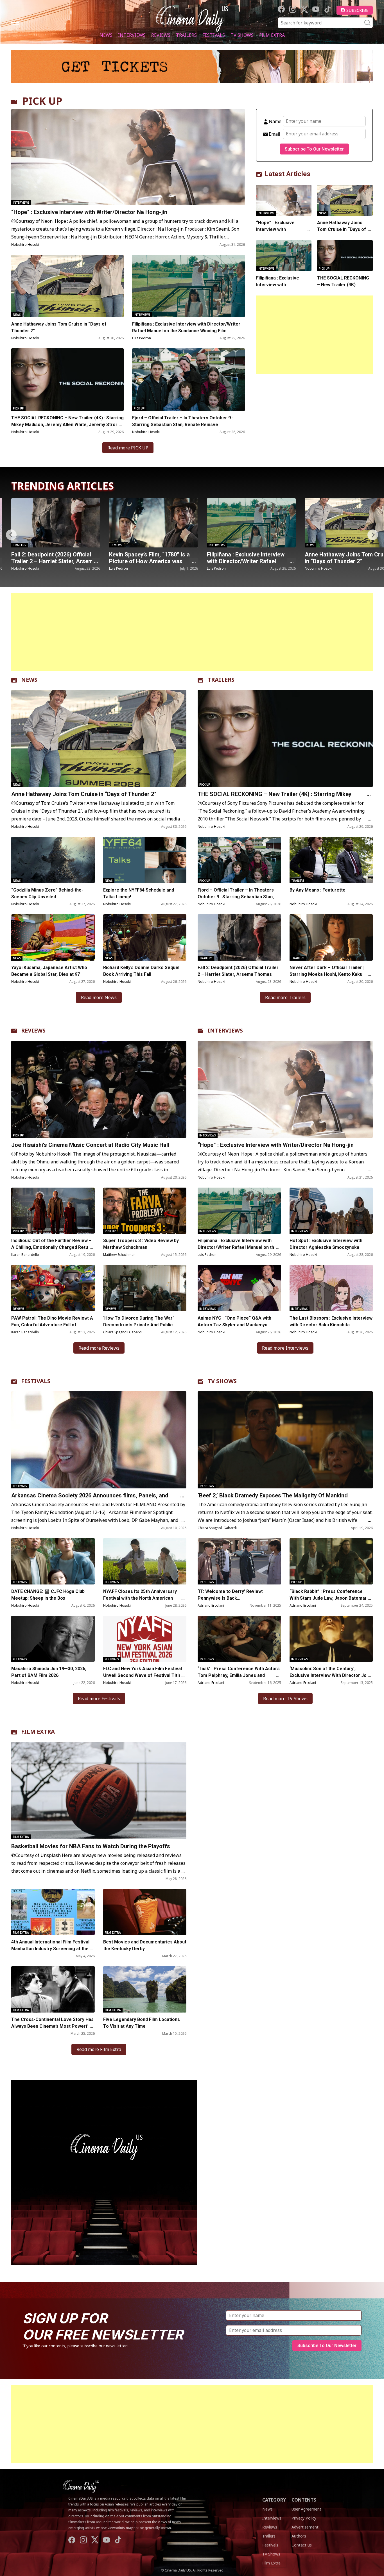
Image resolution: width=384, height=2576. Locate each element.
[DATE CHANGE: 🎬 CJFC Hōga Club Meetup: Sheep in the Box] (53, 1561)
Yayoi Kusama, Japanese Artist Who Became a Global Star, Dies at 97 (49, 971)
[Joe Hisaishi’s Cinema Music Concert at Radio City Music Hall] (99, 1089)
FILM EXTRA (38, 1732)
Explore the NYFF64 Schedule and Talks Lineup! (139, 893)
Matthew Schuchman (119, 1255)
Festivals (214, 35)
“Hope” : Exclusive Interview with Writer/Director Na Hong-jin (90, 212)
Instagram (293, 9)
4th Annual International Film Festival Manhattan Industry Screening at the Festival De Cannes (50, 1949)
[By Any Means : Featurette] (331, 860)
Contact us (302, 2545)
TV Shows (242, 35)
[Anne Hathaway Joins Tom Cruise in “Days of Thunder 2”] (67, 286)
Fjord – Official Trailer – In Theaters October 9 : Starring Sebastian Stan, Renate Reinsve (183, 421)
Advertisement (305, 2527)
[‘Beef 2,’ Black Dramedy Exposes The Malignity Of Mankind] (285, 1440)
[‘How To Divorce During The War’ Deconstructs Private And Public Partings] (145, 1288)
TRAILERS (221, 680)
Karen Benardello (25, 1255)
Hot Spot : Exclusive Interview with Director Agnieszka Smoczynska (326, 1244)
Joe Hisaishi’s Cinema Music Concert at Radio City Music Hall (90, 1145)
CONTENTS (304, 2500)
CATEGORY (274, 2500)
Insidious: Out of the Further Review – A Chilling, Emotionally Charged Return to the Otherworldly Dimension (52, 1247)
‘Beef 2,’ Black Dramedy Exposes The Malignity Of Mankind (273, 1495)
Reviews (161, 35)
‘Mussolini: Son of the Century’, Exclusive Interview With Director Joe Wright (329, 1675)
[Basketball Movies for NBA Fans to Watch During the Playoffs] (99, 1790)
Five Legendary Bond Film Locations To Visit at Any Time (142, 2023)
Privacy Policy (304, 2518)
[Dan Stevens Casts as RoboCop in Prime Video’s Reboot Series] (251, 523)
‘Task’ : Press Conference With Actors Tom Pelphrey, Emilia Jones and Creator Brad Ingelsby (239, 1675)
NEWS (29, 680)
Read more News (99, 997)
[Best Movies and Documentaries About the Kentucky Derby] (145, 1912)
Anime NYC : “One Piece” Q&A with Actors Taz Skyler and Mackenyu (234, 1321)
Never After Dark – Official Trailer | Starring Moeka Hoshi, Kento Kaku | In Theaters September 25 (329, 974)
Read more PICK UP (128, 448)
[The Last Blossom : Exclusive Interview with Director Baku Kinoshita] (331, 1288)
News (106, 35)
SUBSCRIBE (357, 10)
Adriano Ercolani (211, 1605)
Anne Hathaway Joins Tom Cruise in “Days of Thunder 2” (59, 327)
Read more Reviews (99, 1348)
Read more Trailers (285, 997)
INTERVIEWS (225, 1030)
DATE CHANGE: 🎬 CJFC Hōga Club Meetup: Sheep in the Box (48, 1595)
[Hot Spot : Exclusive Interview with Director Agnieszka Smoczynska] (331, 1211)
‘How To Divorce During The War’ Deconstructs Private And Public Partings (138, 1325)
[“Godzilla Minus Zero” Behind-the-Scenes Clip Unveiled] (53, 860)
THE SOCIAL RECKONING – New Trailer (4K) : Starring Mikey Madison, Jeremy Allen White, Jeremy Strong (67, 421)
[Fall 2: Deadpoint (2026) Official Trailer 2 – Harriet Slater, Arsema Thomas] (239, 937)
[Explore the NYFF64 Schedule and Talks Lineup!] (145, 860)
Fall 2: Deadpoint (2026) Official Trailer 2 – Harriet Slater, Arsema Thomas (238, 971)
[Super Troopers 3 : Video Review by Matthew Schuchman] (145, 1211)
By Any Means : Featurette (318, 890)
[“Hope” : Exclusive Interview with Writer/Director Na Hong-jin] (128, 157)
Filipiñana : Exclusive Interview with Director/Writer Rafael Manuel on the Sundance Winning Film (186, 327)
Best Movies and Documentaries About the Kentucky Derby (145, 1945)
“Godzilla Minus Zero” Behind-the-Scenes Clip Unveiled (47, 893)
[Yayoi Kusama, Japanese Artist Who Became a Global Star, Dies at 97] (53, 937)
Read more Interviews (285, 1348)
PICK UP (42, 101)
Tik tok (327, 9)
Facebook (281, 9)
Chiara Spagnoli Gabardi (123, 1332)
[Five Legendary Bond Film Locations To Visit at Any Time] (145, 1989)
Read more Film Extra (99, 2049)
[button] (373, 535)
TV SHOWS (222, 1381)
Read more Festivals (99, 1699)
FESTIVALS (36, 1381)
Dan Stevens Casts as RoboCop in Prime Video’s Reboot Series (251, 558)
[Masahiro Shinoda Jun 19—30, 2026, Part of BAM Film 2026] (53, 1639)
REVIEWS (33, 1030)
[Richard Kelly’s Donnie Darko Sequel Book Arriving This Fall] (145, 937)
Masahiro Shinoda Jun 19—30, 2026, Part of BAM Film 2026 (49, 1672)
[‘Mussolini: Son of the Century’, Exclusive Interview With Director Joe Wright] (331, 1639)
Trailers (186, 35)
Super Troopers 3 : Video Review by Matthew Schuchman (141, 1244)
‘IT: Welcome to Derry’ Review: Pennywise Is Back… (230, 1595)
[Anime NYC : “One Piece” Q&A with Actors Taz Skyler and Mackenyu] (239, 1288)
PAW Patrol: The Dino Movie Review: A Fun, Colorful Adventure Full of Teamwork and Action (52, 1325)
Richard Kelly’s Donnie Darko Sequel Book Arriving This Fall (141, 971)
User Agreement (306, 2509)
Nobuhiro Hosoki (25, 245)
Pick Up (18, 408)
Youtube (316, 9)
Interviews (132, 35)
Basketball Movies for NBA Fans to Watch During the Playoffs (91, 1846)
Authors (299, 2536)
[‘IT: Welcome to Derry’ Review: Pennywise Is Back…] (239, 1561)
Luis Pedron (142, 338)
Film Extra (272, 35)
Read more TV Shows (285, 1699)
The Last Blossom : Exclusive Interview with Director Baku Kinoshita (331, 1321)
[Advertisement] (314, 335)
